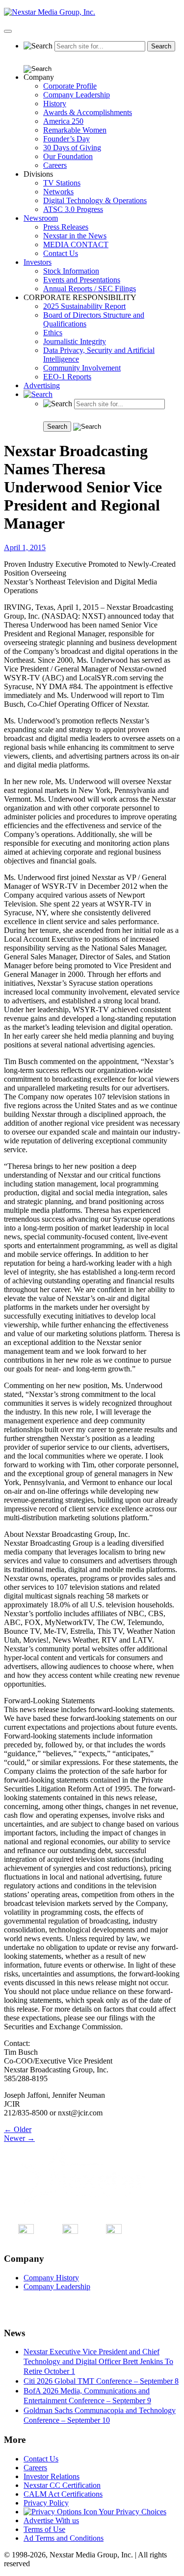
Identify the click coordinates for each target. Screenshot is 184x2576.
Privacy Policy (46, 2503)
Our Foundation (68, 156)
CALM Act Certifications (63, 2494)
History (55, 104)
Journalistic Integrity (75, 341)
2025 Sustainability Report (84, 306)
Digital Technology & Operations (95, 200)
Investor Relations (52, 2476)
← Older (18, 2129)
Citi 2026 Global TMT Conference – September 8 (101, 2381)
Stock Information (71, 271)
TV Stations (62, 183)
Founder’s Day (66, 139)
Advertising (42, 385)
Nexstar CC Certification (62, 2485)
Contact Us (61, 253)
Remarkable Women (75, 130)
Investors (38, 262)
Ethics (53, 333)
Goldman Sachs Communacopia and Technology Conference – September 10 (100, 2415)
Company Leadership (77, 95)
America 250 (63, 121)
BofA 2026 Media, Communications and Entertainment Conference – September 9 (87, 2396)
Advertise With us (51, 2520)
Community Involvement (82, 368)
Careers (55, 165)
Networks (58, 192)
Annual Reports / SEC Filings (90, 289)
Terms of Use (44, 2529)
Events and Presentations (82, 280)
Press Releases (66, 227)
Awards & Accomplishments (88, 112)
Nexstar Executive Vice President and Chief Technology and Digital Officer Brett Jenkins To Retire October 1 (98, 2361)
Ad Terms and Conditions (64, 2538)
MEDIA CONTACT (76, 244)
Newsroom (41, 218)
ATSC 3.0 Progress (73, 209)
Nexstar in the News (75, 236)
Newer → (19, 2138)
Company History (51, 2278)
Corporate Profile (70, 86)
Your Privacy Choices (132, 2512)
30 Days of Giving (72, 148)
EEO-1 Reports (67, 377)
